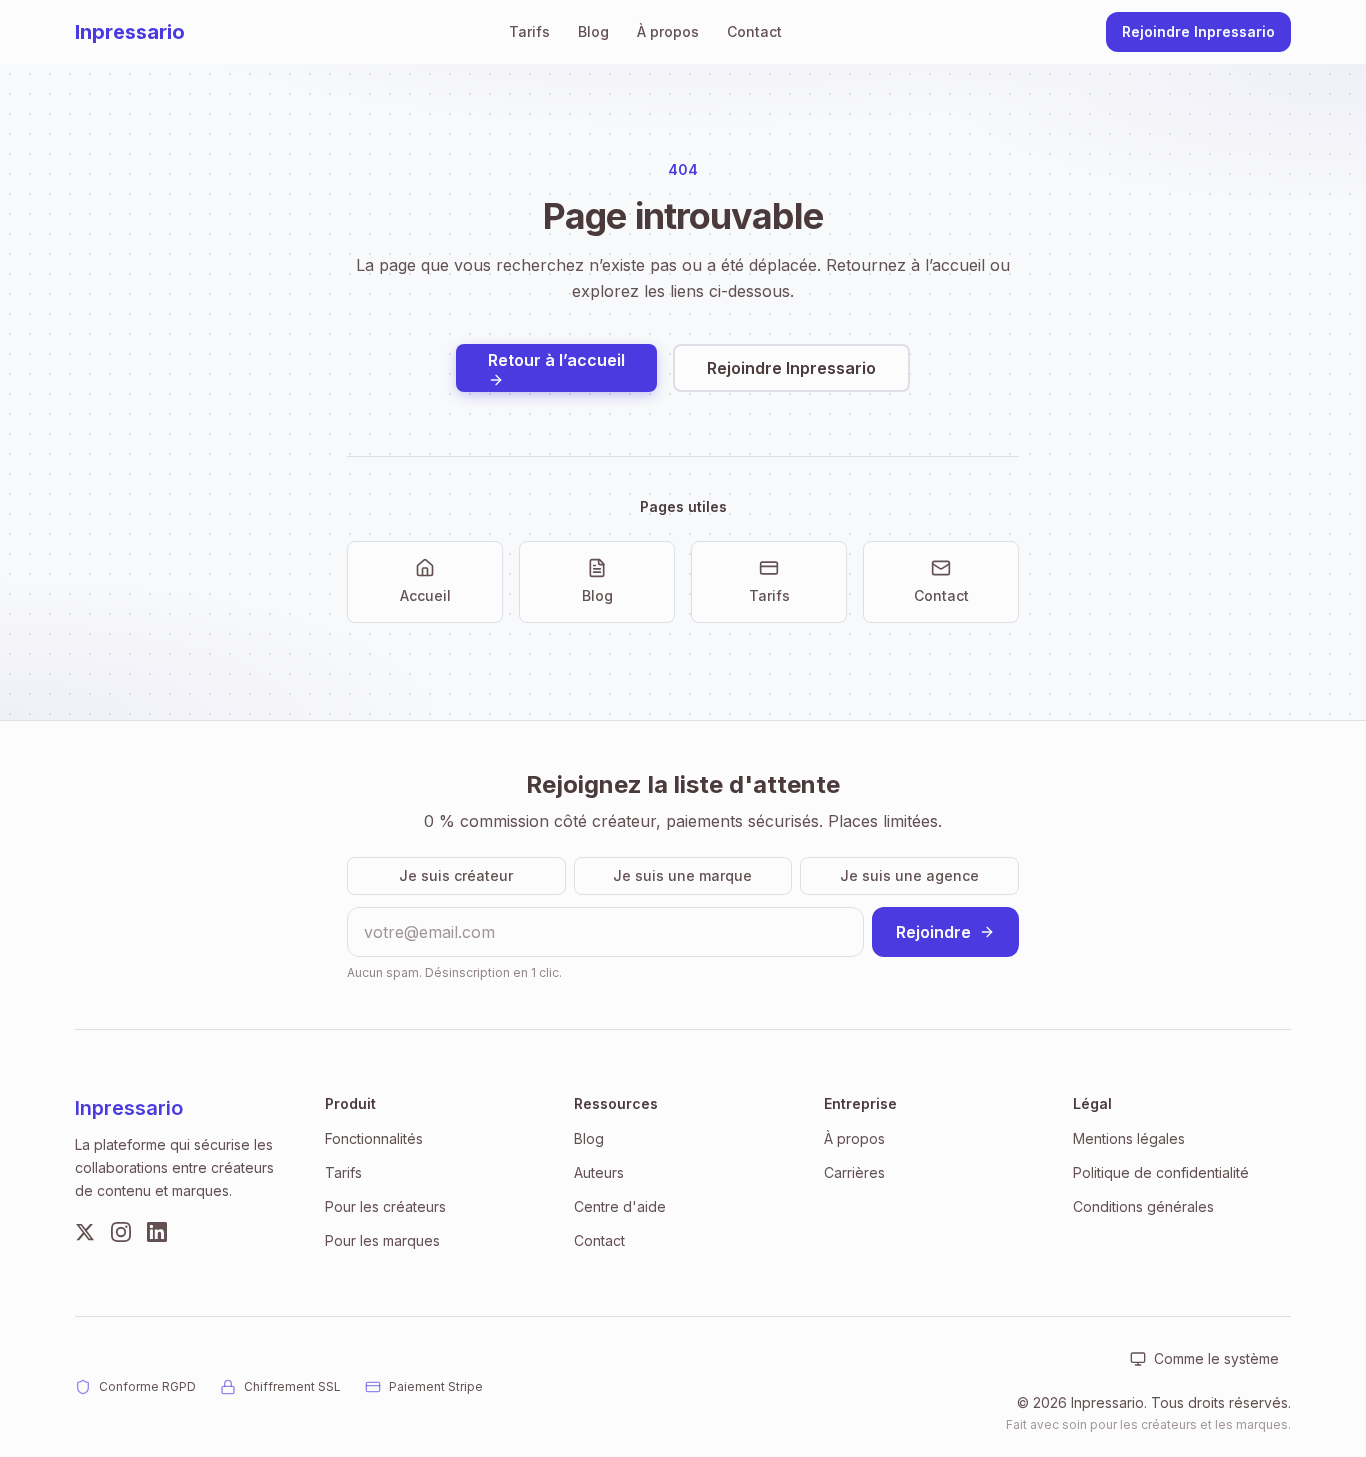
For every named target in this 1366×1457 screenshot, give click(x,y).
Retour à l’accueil (556, 360)
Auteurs (599, 1172)
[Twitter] (85, 1232)
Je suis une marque (682, 875)
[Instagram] (121, 1232)
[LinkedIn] (157, 1232)
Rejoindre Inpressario (1198, 31)
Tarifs (529, 31)
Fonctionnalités (374, 1138)
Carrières (854, 1172)
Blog (593, 31)
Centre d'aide (620, 1206)
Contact (754, 31)
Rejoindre (933, 932)
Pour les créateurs (385, 1206)
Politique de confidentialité (1161, 1172)
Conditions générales (1143, 1206)
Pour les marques (382, 1240)
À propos (668, 31)
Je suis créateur (456, 875)
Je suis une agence (909, 875)
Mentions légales (1129, 1138)
